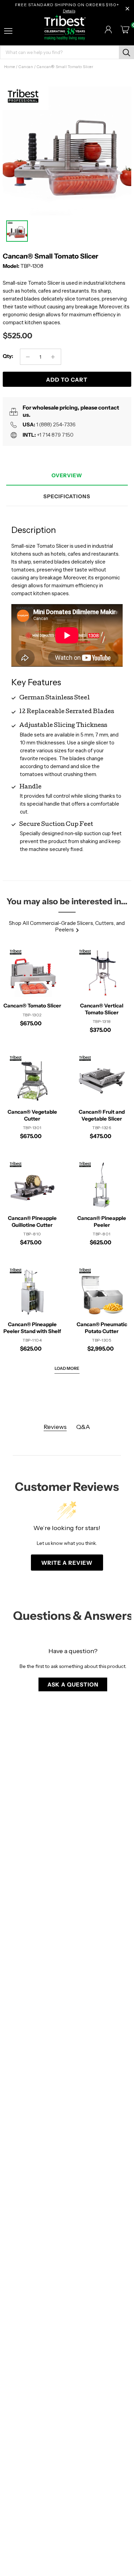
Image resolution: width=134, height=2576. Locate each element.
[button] (73, 1684)
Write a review (67, 1563)
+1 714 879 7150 (55, 435)
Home (10, 67)
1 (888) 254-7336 (56, 424)
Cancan (26, 67)
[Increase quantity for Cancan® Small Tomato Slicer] (53, 357)
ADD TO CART (67, 380)
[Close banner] (127, 9)
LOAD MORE (67, 1368)
